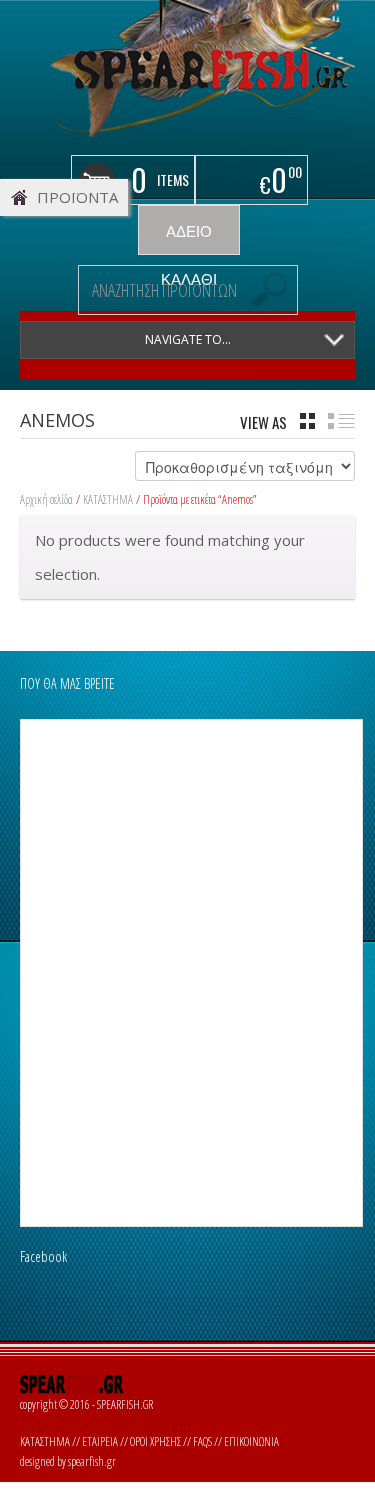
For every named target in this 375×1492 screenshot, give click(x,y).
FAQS (202, 1441)
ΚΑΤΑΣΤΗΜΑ (108, 499)
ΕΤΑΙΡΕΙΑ (100, 1441)
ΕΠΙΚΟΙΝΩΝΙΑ (251, 1441)
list (341, 421)
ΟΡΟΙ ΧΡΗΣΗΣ (155, 1441)
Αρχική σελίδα (46, 499)
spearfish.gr (92, 1461)
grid (307, 421)
